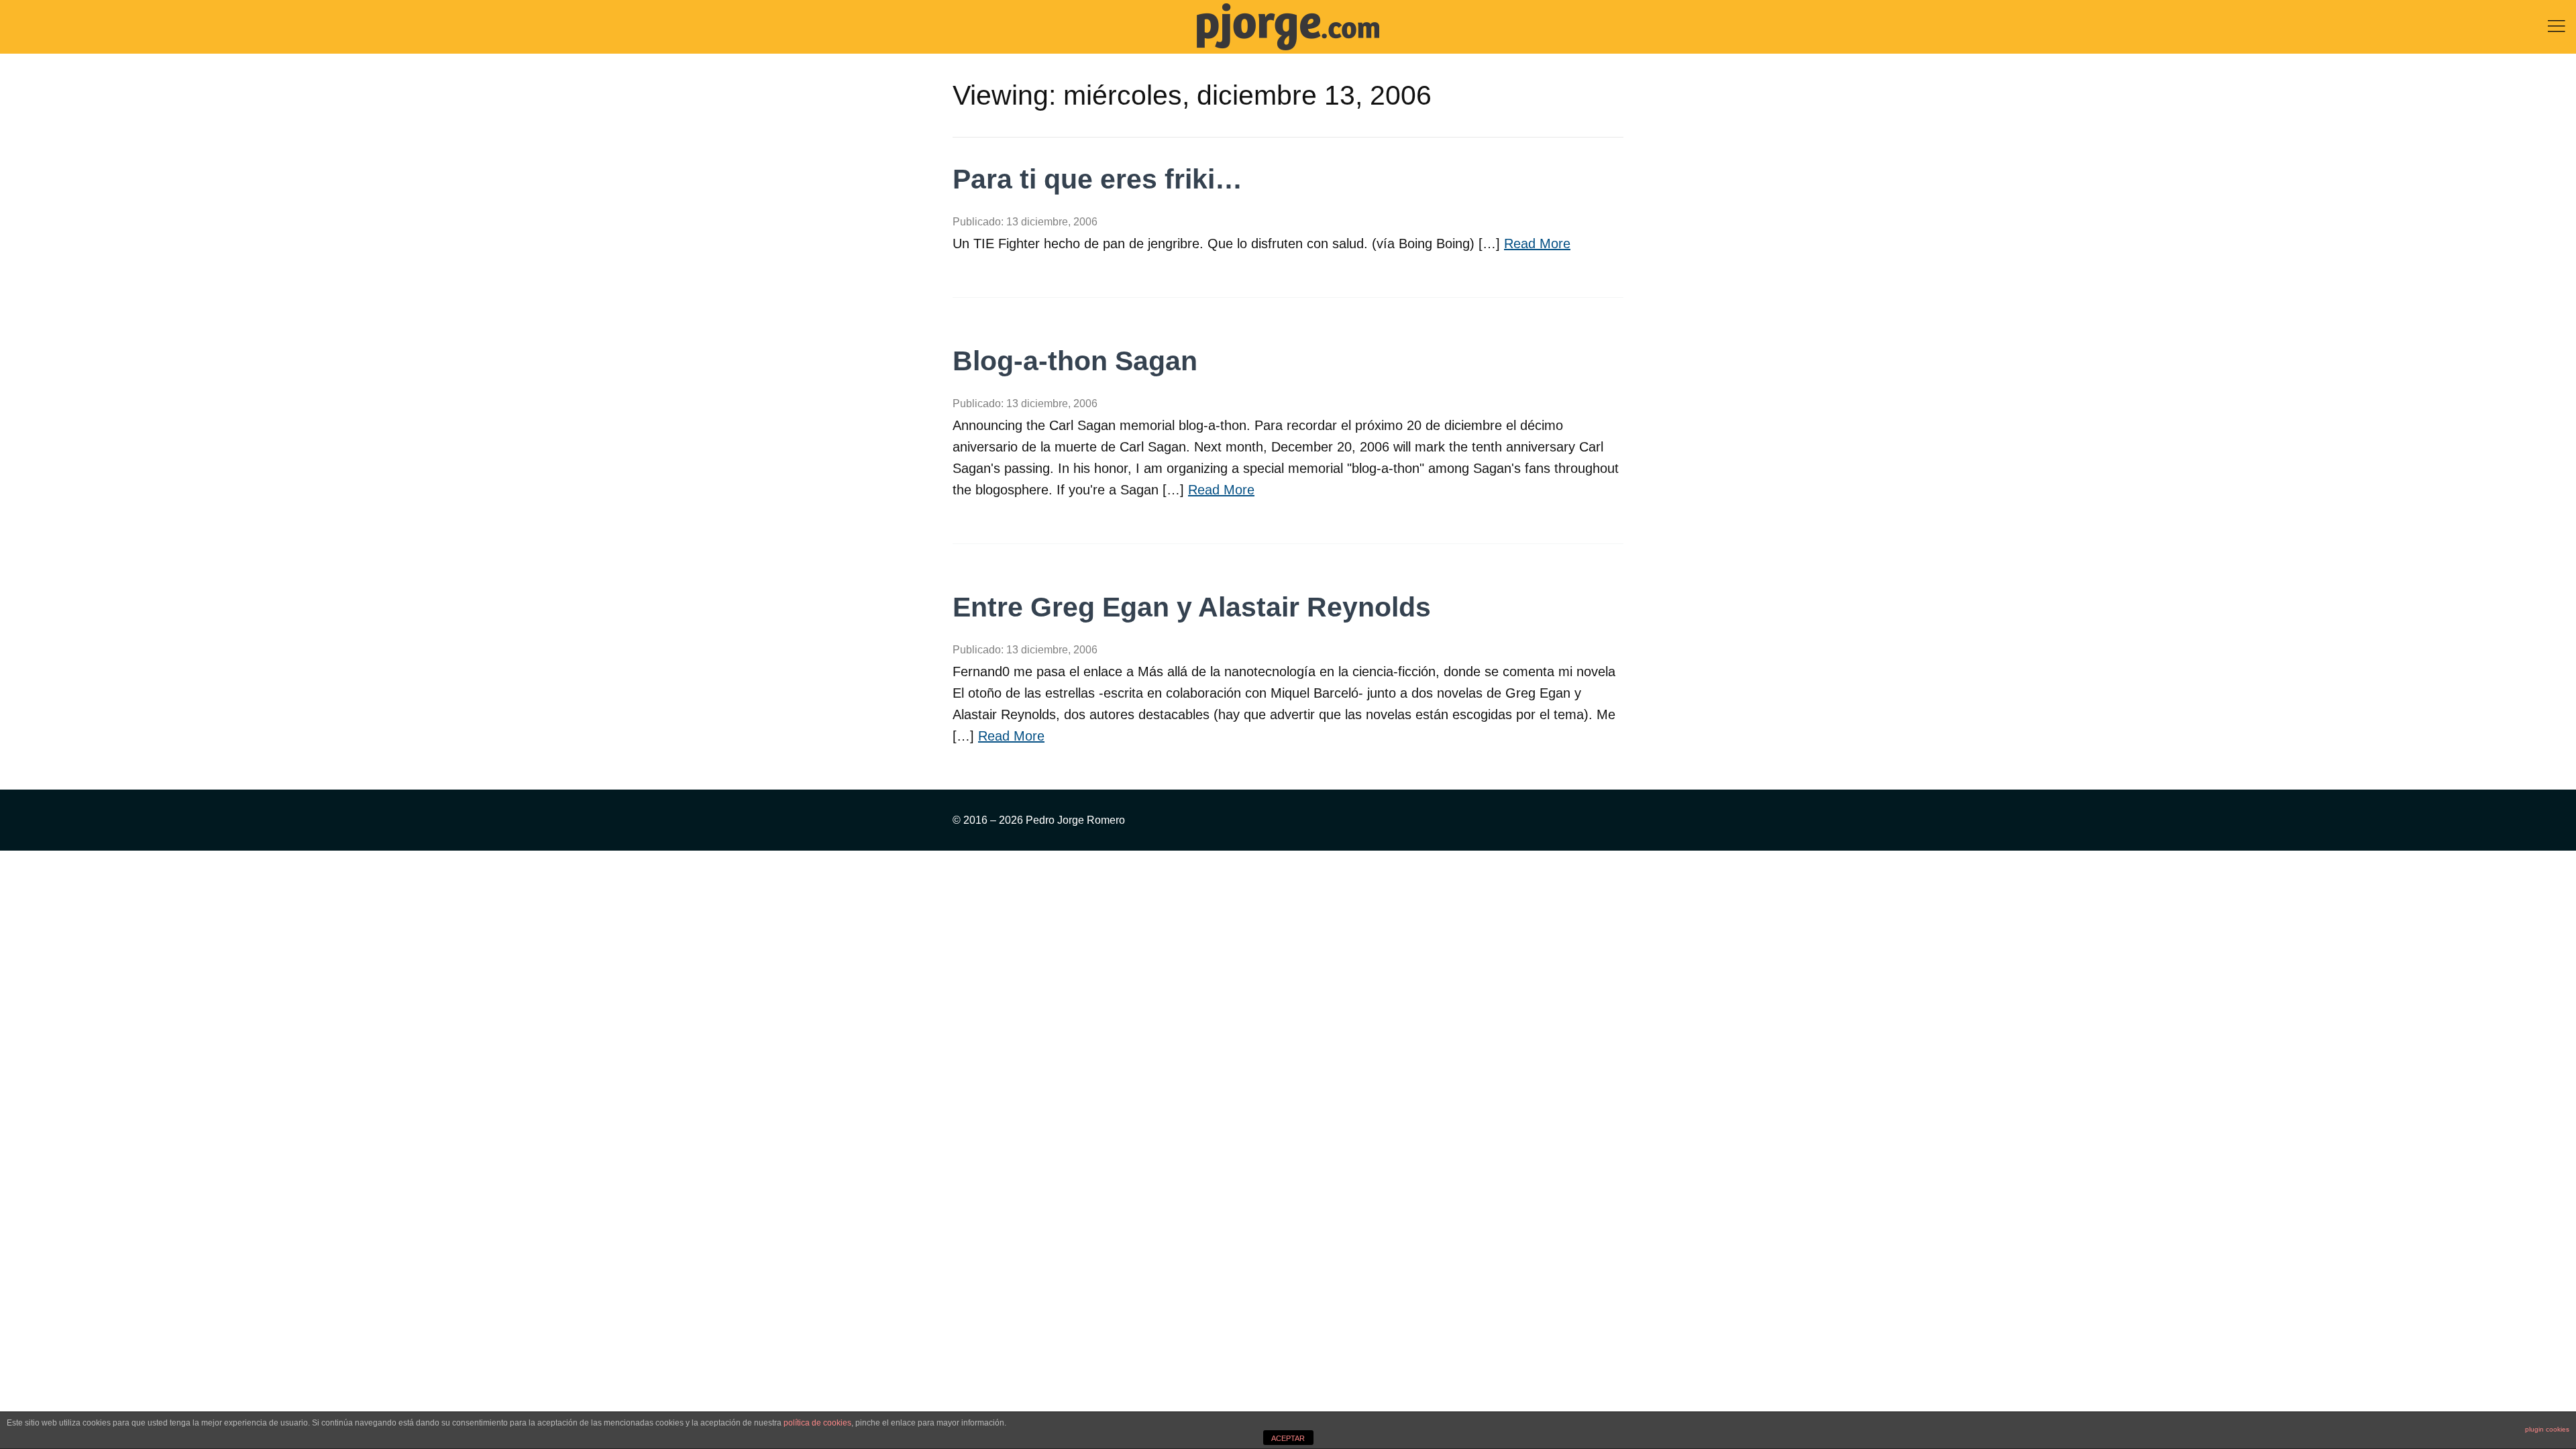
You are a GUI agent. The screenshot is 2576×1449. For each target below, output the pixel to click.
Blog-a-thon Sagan (1075, 361)
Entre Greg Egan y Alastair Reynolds (1192, 607)
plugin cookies (2547, 1429)
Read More (1537, 244)
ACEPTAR (1288, 1438)
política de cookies (817, 1423)
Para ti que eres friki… (1097, 179)
